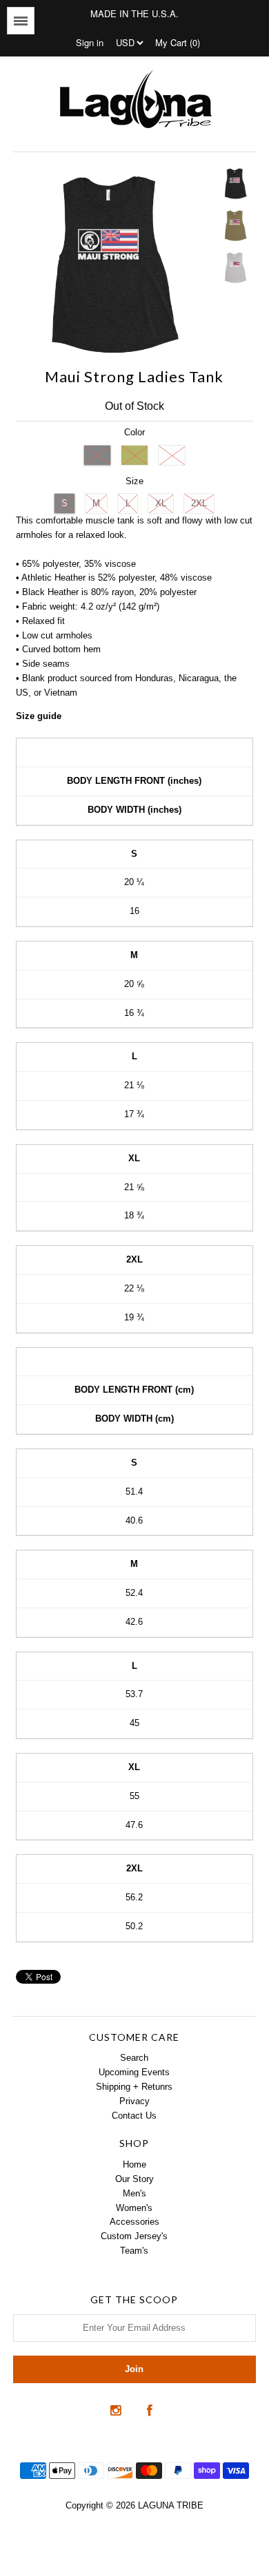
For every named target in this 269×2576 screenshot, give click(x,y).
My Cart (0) (178, 42)
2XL (199, 503)
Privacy (134, 2101)
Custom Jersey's (134, 2236)
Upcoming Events (134, 2072)
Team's (134, 2251)
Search (134, 2058)
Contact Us (134, 2116)
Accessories (134, 2222)
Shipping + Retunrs (134, 2087)
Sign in (90, 42)
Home (134, 2164)
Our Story (134, 2179)
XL (161, 503)
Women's (134, 2208)
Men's (134, 2193)
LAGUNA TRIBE (171, 2505)
